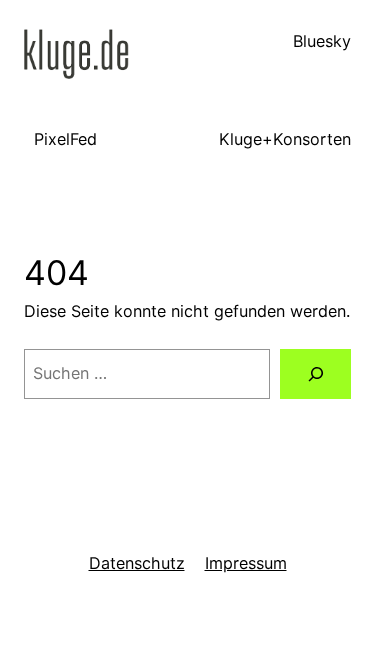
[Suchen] (315, 374)
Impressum (246, 563)
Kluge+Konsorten (285, 139)
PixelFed (65, 139)
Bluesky (322, 41)
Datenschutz (137, 563)
